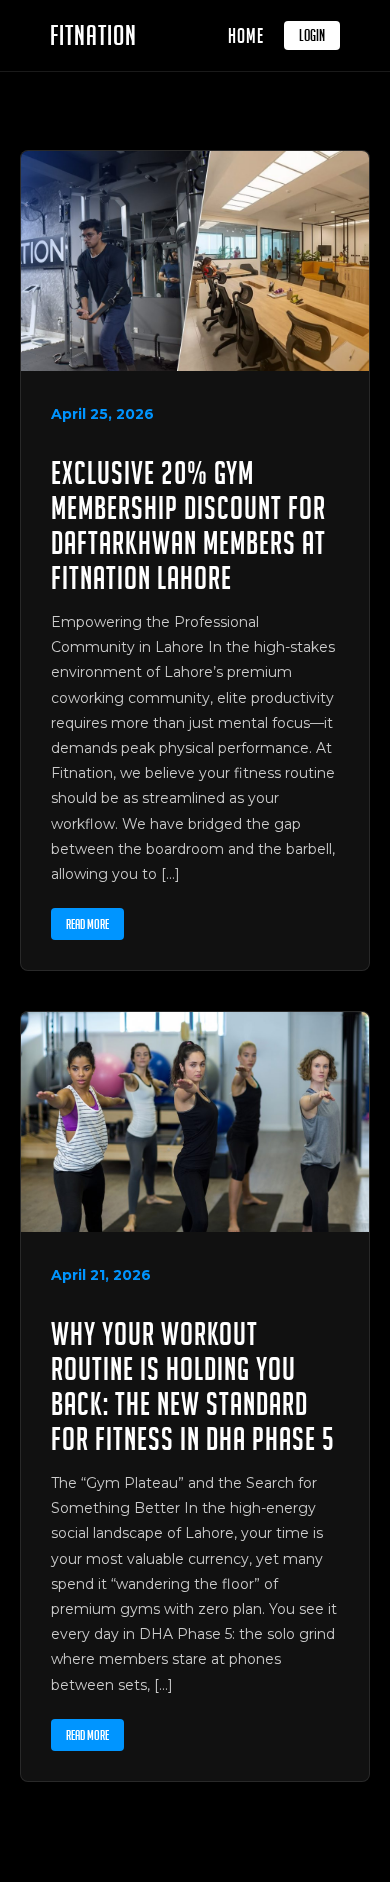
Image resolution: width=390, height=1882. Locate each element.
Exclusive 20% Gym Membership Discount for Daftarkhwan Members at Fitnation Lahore (188, 525)
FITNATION (93, 35)
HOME (246, 36)
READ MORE (87, 924)
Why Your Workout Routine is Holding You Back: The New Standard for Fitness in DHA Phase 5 (193, 1386)
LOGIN (312, 35)
